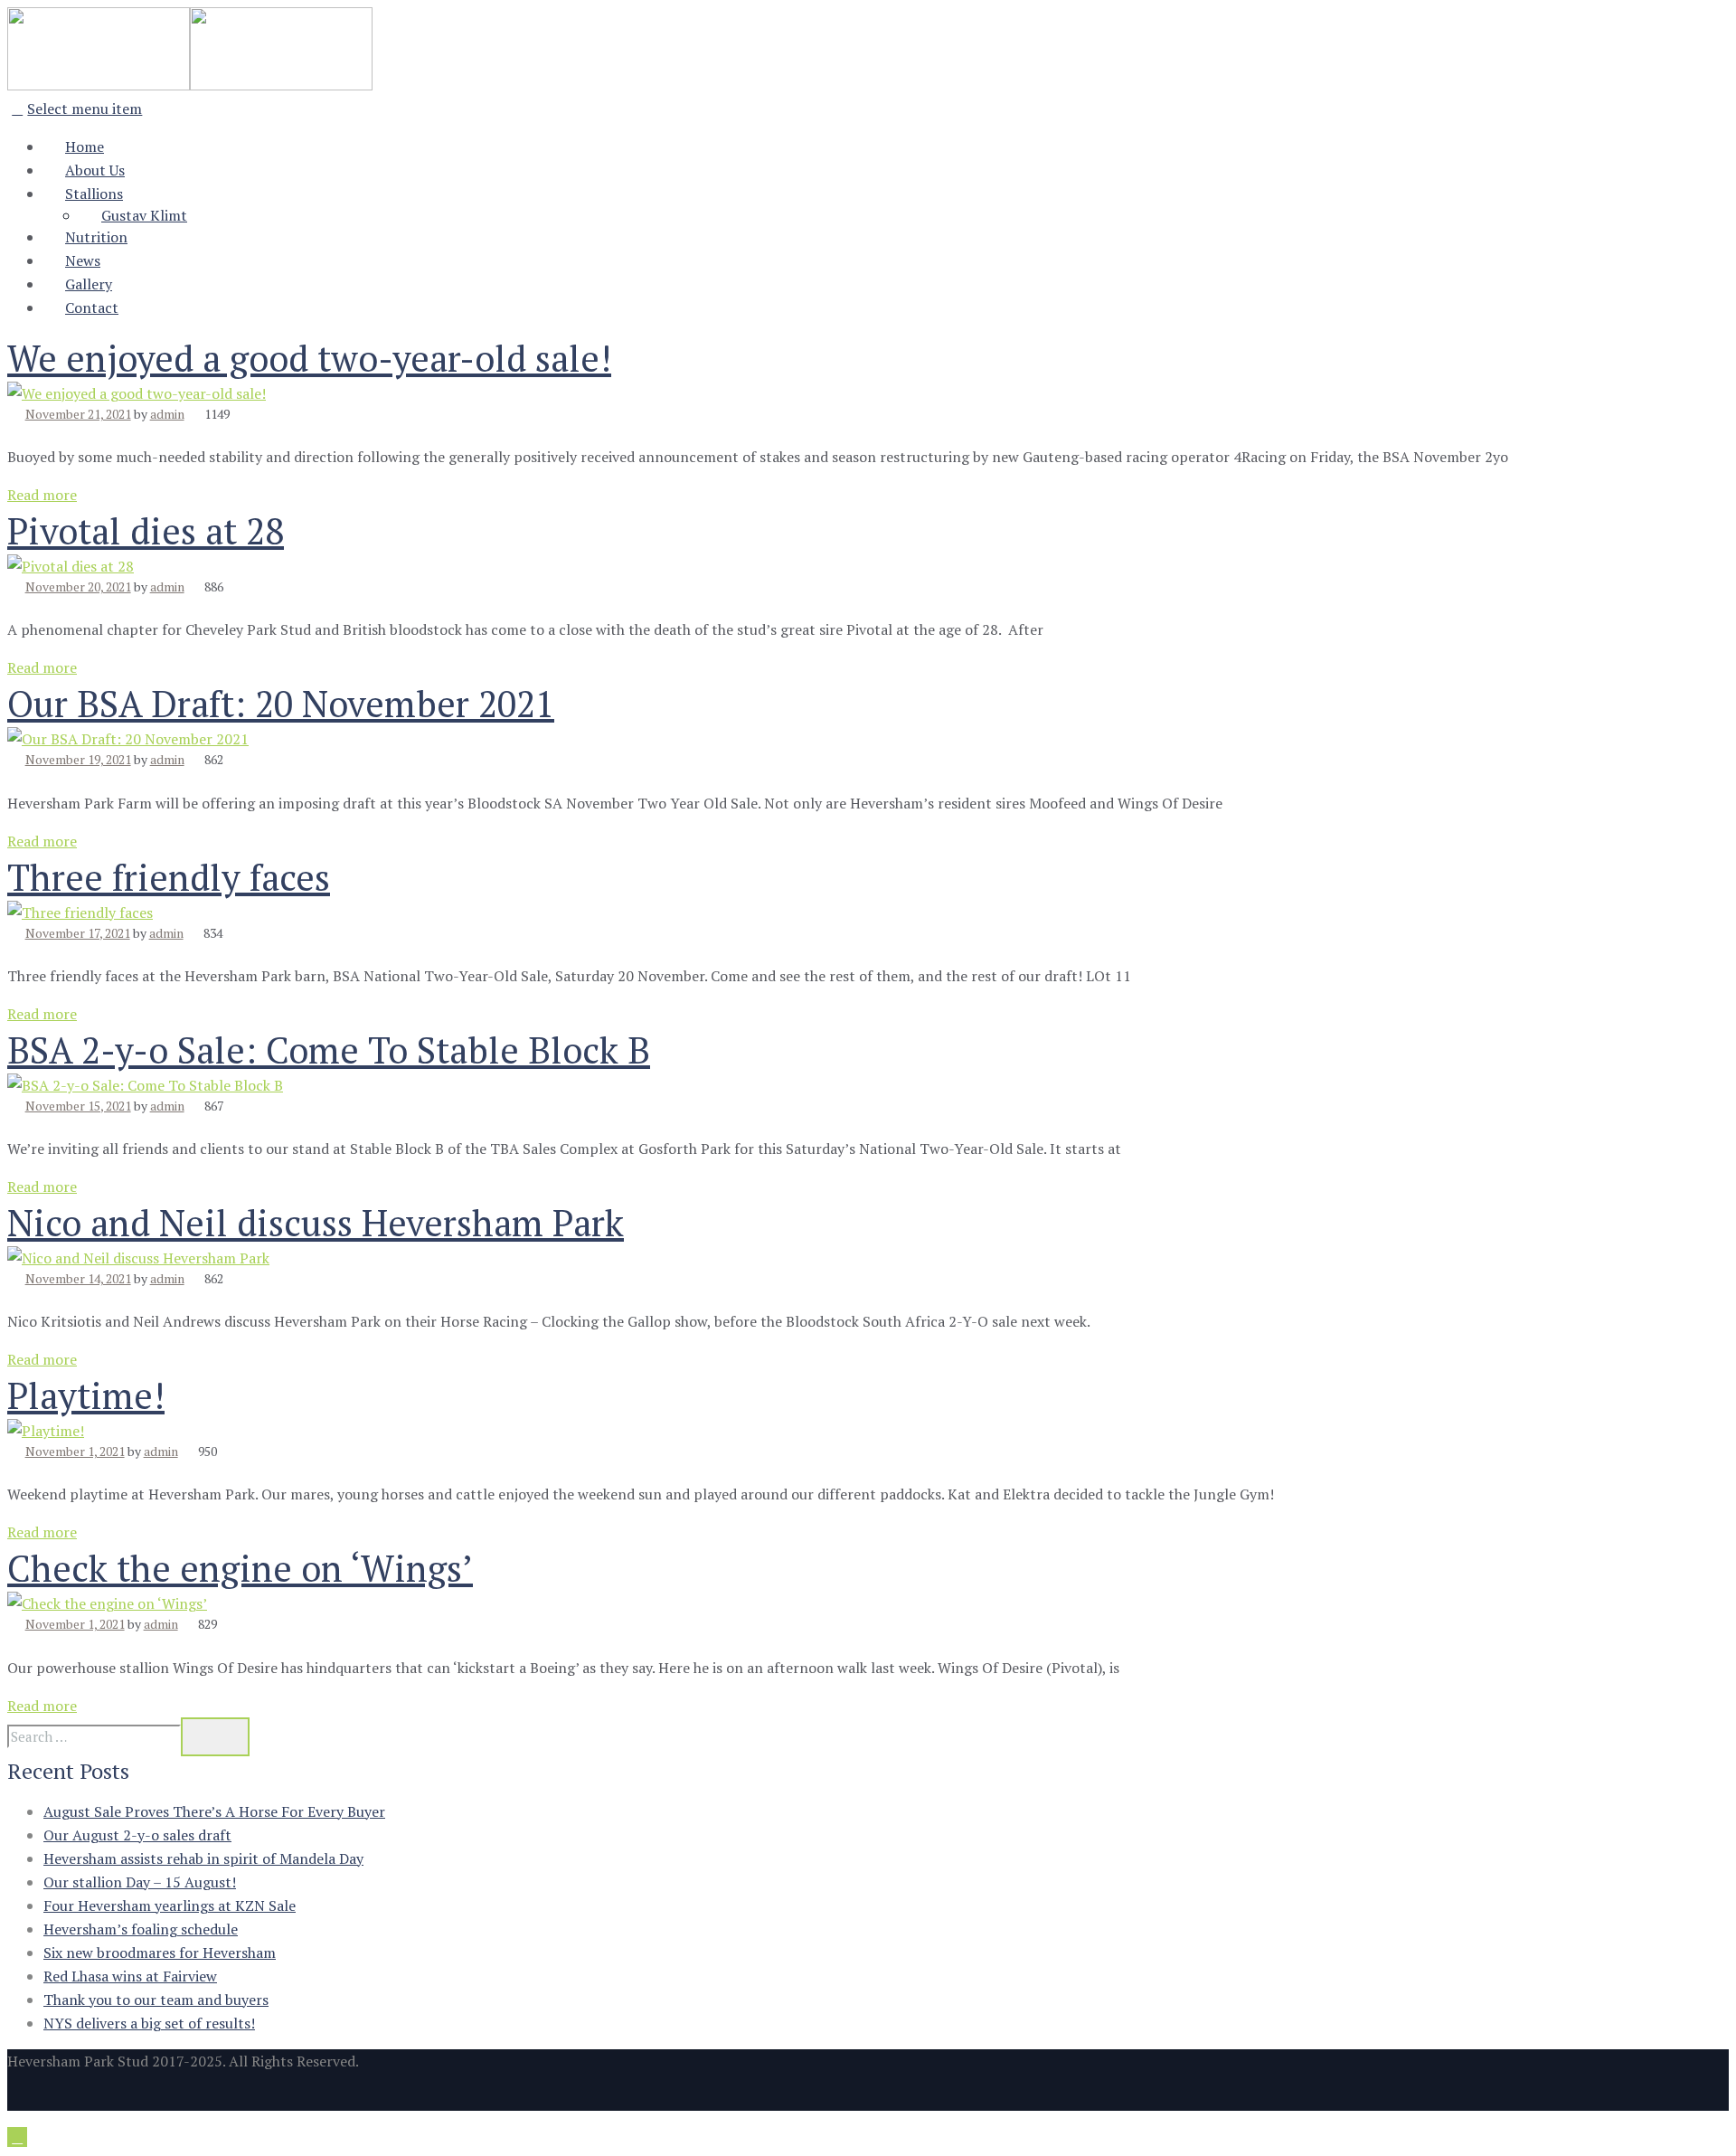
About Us (95, 170)
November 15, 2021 (78, 1106)
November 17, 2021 (78, 933)
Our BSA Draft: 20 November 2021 (281, 703)
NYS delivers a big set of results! (149, 2023)
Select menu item (85, 109)
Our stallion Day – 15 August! (140, 1882)
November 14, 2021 (78, 1278)
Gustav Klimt (144, 215)
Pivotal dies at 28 (146, 530)
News (83, 260)
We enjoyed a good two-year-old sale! (309, 358)
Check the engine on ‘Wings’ (240, 1568)
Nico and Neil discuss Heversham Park (316, 1222)
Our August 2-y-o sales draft (137, 1835)
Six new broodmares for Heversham (160, 1953)
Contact (92, 307)
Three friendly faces (169, 877)
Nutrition (96, 237)
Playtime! (86, 1395)
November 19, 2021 (78, 759)
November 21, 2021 (78, 414)
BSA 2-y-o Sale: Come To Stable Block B (329, 1050)
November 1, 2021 (75, 1451)
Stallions (94, 194)
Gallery (89, 284)
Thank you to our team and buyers (156, 2000)
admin (167, 414)
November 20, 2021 (78, 586)
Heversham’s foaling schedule (141, 1929)
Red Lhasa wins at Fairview (130, 1976)
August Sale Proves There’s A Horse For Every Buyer (214, 1811)
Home (85, 147)
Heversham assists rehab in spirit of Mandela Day (203, 1858)
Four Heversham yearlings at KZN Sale (170, 1905)
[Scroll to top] (17, 2137)
